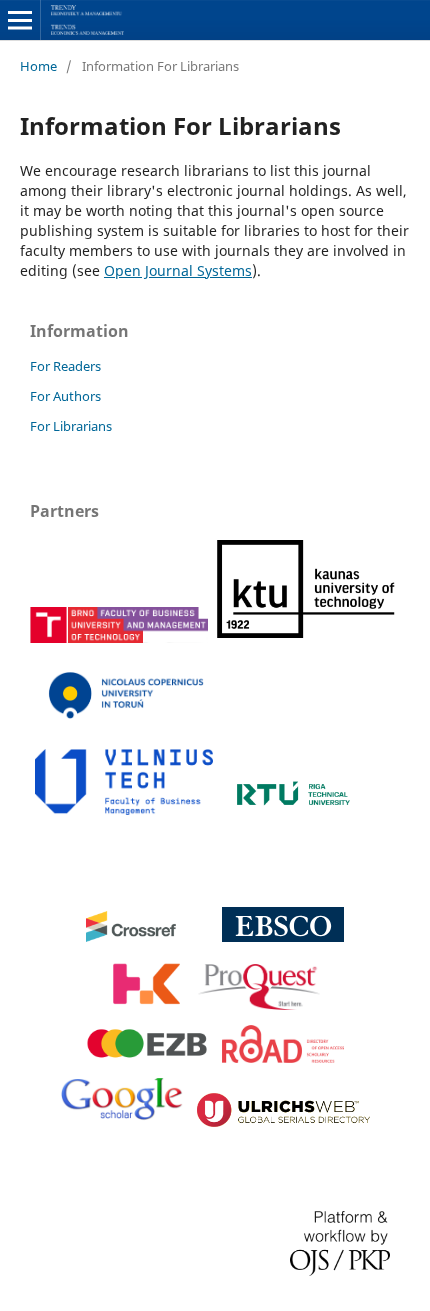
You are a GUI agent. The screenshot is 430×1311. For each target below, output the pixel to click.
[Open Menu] (20, 20)
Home (38, 66)
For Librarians (71, 426)
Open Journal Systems (178, 270)
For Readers (65, 366)
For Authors (65, 396)
